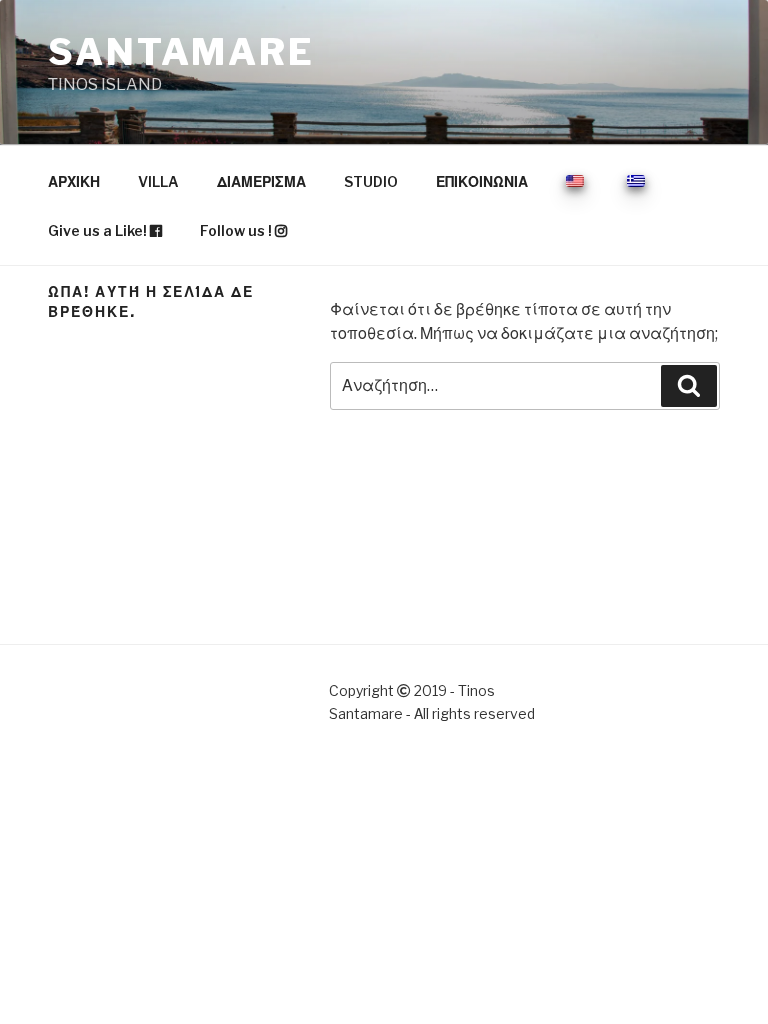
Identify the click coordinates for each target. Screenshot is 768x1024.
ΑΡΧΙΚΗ (74, 181)
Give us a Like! (99, 230)
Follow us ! (237, 230)
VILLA (158, 181)
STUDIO (371, 181)
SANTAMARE (181, 52)
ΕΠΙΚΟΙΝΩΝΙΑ (482, 181)
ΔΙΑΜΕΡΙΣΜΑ (261, 181)
